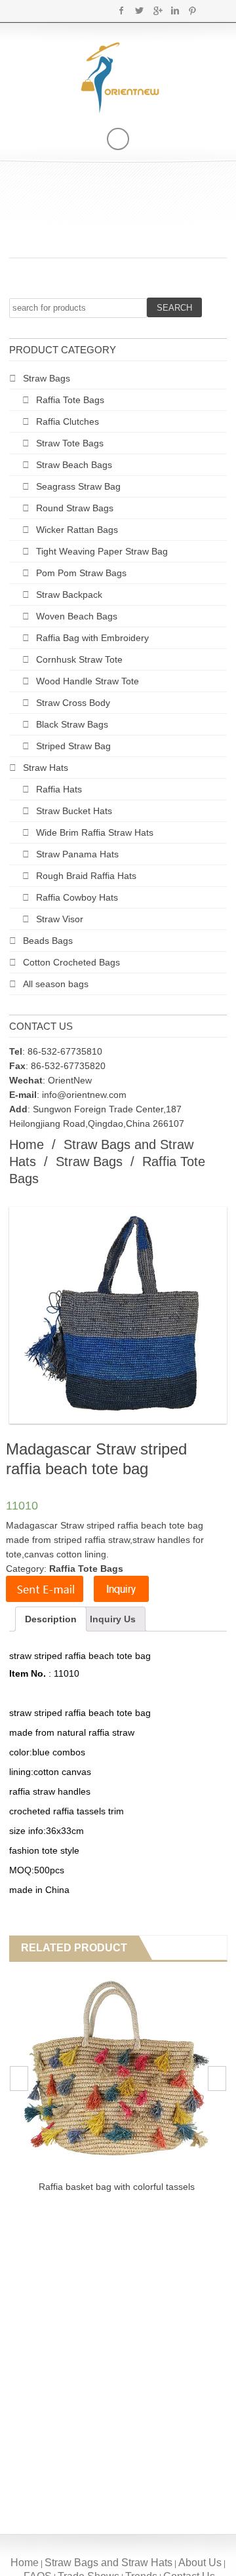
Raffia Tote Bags (70, 400)
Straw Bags (47, 378)
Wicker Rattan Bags (77, 530)
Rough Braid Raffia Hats (86, 876)
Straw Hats (46, 768)
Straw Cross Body (73, 703)
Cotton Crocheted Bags (71, 962)
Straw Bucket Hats (74, 811)
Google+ (157, 10)
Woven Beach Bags (77, 616)
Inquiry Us (113, 1619)
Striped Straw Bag (73, 746)
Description (51, 1619)
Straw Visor (60, 919)
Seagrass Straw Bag (78, 486)
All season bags (56, 984)
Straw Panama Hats (77, 854)
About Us (200, 2563)
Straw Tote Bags (70, 443)
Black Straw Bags (72, 724)
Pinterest (192, 10)
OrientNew (70, 1080)
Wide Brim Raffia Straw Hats (95, 832)
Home (27, 1144)
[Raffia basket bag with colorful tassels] (117, 2072)
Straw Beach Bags (74, 465)
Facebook (122, 10)
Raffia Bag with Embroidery (92, 638)
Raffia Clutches (68, 421)
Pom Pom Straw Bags (81, 573)
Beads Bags (48, 941)
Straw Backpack (69, 595)
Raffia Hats (59, 789)
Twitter (139, 10)
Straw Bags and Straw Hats (108, 2563)
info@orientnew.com (84, 1095)
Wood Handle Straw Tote (88, 681)
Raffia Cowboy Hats (77, 897)
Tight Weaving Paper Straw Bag (102, 551)
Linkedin (175, 10)
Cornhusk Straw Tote (79, 659)
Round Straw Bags (75, 508)
